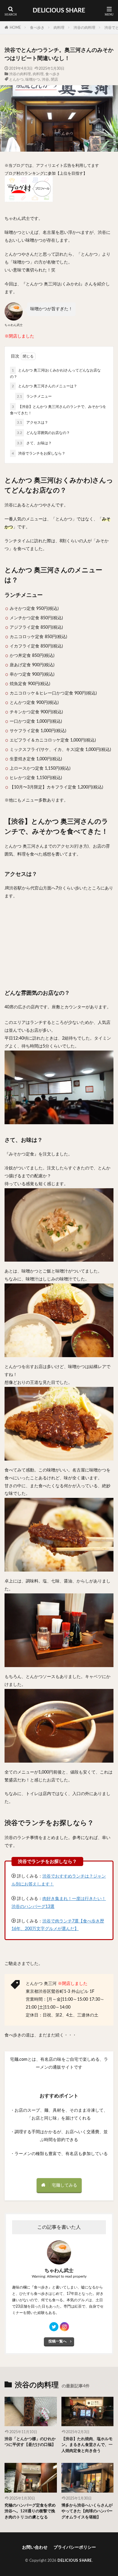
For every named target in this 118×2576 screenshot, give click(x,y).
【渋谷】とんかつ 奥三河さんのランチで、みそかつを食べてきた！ (58, 410)
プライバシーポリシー (75, 2547)
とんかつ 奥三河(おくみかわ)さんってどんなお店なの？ (55, 373)
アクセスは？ (33, 422)
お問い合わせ (35, 2547)
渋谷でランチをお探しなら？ (39, 453)
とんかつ (16, 79)
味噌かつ (33, 79)
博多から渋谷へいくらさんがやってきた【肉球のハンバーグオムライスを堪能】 (87, 2511)
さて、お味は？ (34, 443)
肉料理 (59, 28)
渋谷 (45, 79)
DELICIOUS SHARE (59, 11)
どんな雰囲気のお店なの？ (43, 433)
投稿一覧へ (57, 2341)
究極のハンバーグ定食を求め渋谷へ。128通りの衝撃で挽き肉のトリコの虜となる (30, 2511)
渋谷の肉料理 (84, 28)
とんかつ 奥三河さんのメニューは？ (44, 386)
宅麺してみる (64, 2185)
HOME (15, 28)
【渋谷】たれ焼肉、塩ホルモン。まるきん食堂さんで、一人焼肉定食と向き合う (87, 2445)
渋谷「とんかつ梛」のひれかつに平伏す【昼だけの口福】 (30, 2442)
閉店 (54, 79)
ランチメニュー (34, 396)
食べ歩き (37, 28)
